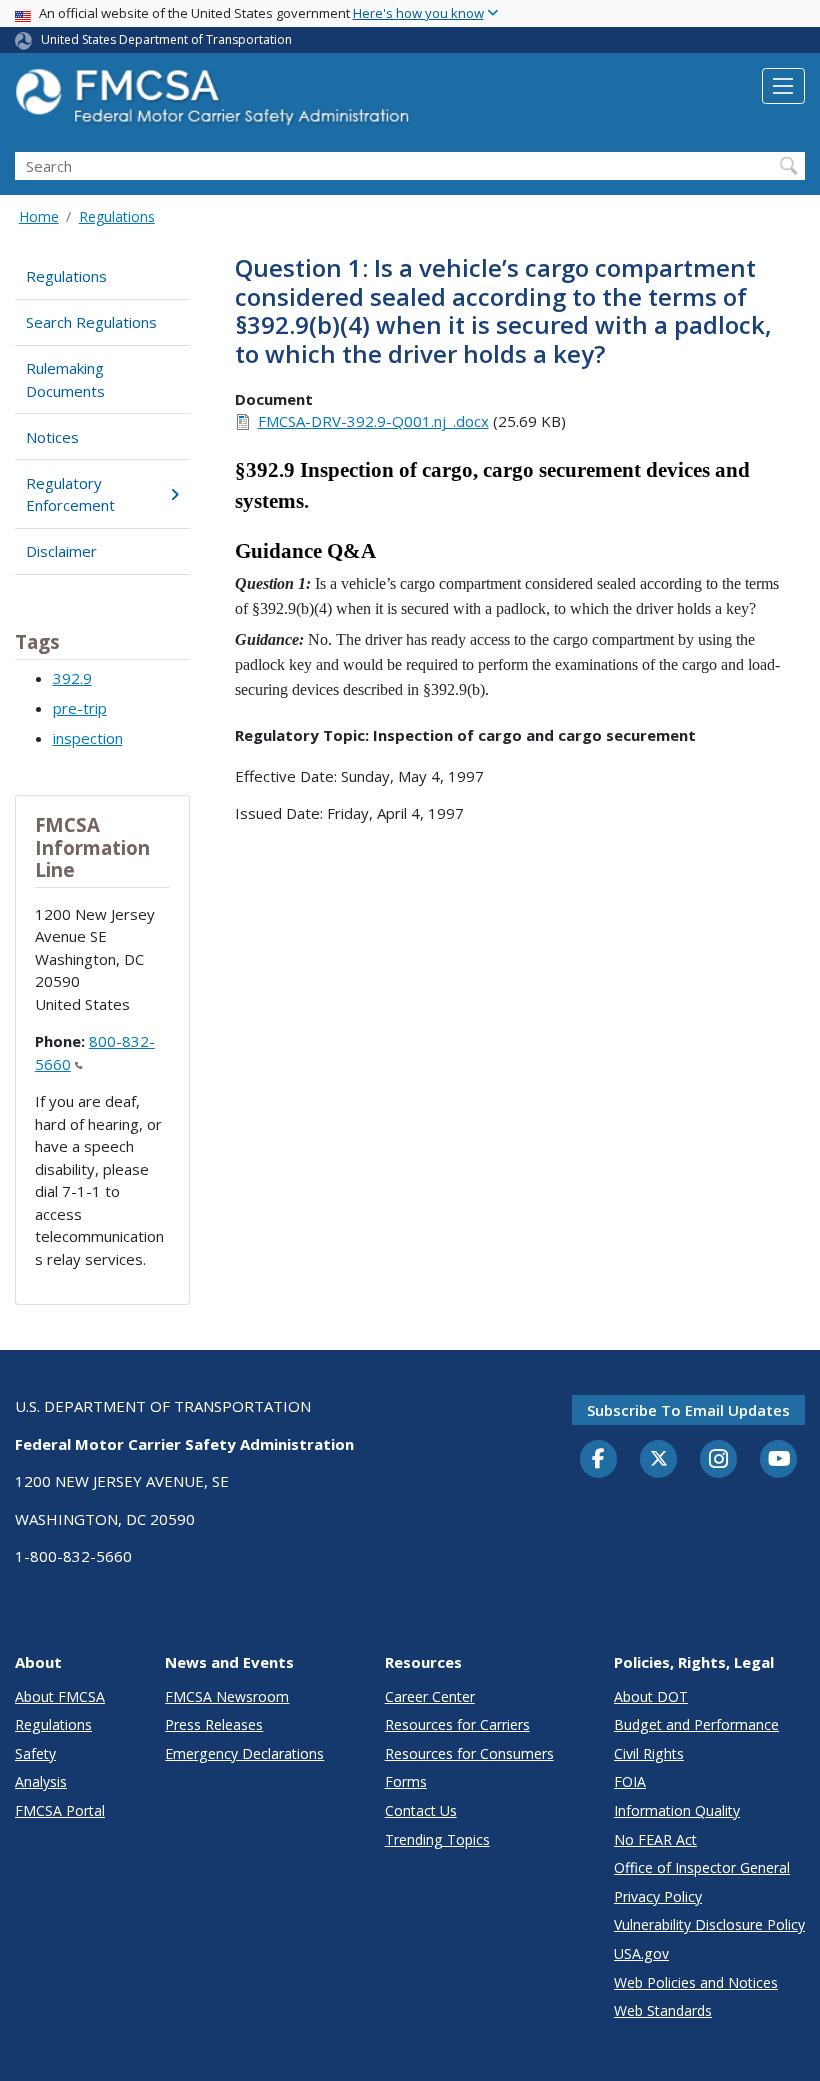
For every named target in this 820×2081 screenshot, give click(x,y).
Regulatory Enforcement (70, 494)
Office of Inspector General (702, 1867)
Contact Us (421, 1810)
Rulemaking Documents (65, 379)
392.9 (72, 678)
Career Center (430, 1696)
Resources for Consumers (469, 1753)
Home (39, 216)
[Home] (215, 102)
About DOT (651, 1696)
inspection (88, 738)
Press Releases (214, 1724)
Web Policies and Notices (696, 1982)
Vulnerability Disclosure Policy (709, 1924)
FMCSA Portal (60, 1810)
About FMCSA (60, 1696)
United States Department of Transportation (166, 39)
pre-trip (80, 708)
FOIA (630, 1781)
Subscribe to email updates (688, 1410)
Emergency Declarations (244, 1753)
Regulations (117, 216)
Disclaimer (61, 551)
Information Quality (677, 1810)
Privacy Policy (658, 1896)
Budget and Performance (696, 1724)
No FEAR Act (655, 1839)
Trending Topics (437, 1839)
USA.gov (641, 1953)
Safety (35, 1753)
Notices (52, 437)
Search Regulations (91, 322)
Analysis (41, 1781)
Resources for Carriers (457, 1724)
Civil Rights (649, 1753)
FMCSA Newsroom (227, 1696)
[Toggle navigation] (783, 86)
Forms (406, 1781)
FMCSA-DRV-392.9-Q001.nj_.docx (373, 421)
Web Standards (663, 2010)
